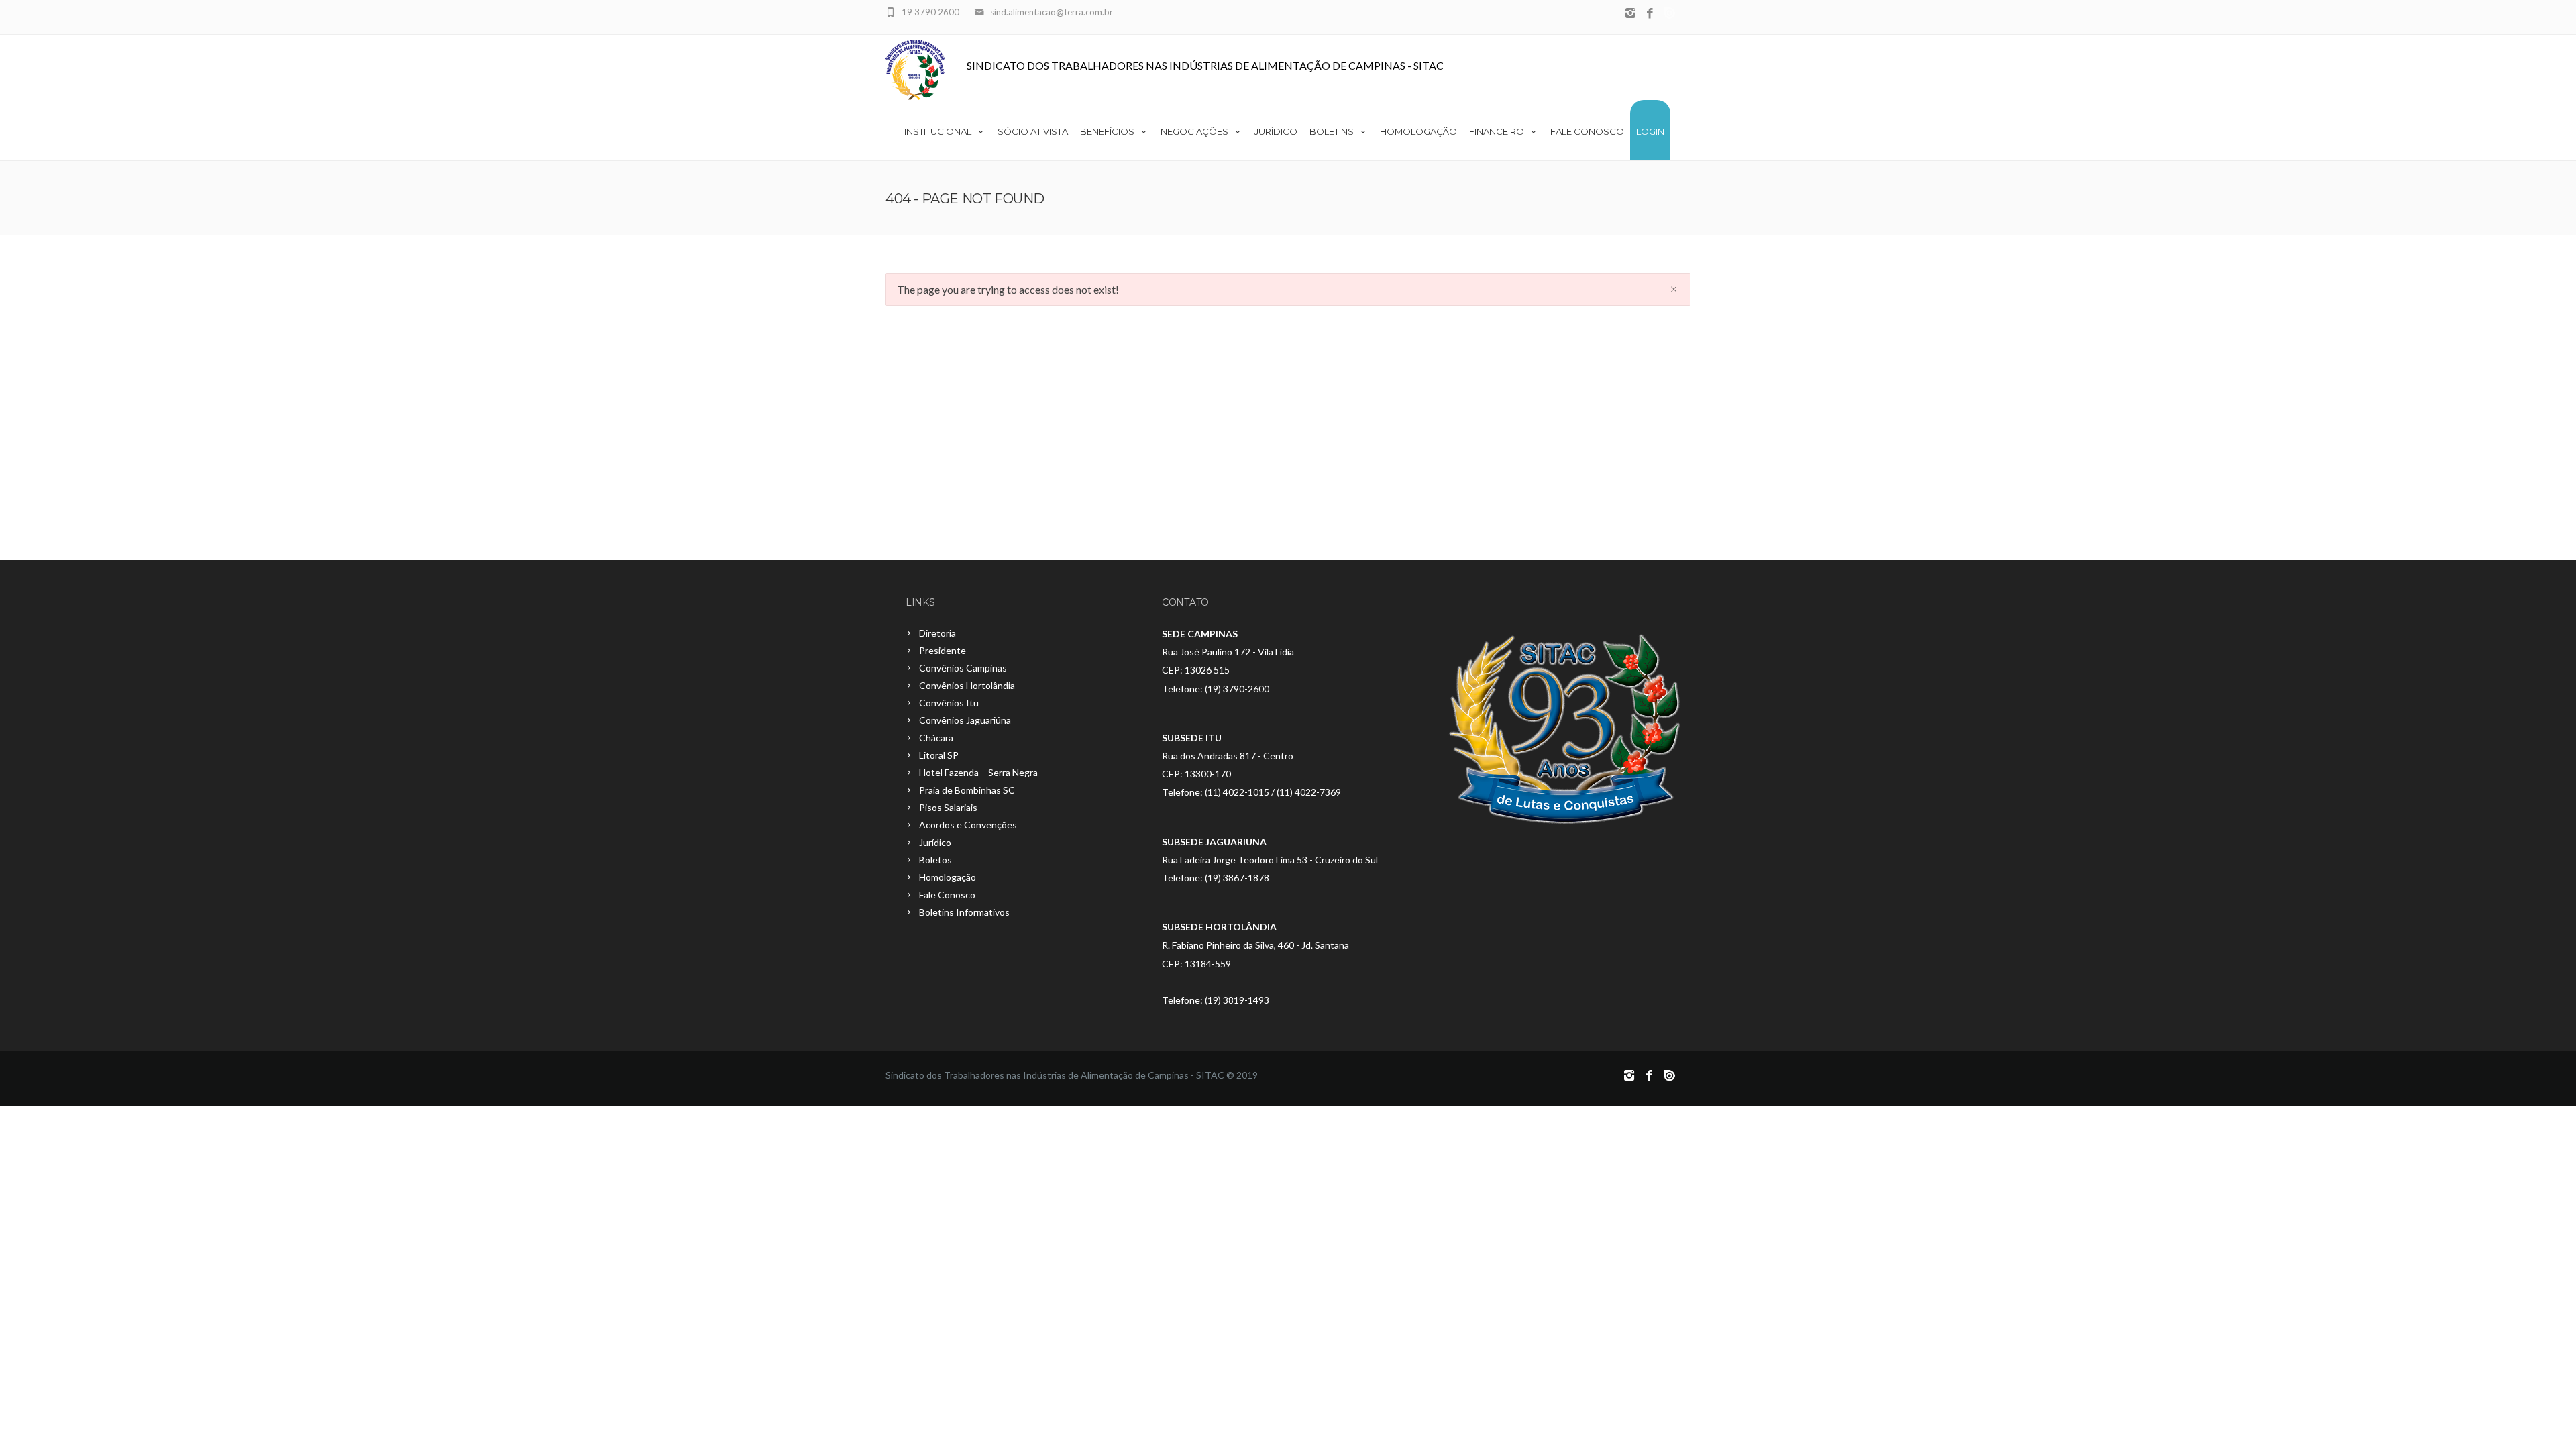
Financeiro (1497, 131)
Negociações (1194, 131)
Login (1650, 131)
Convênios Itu (949, 703)
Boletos (935, 860)
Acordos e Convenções (968, 825)
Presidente (943, 650)
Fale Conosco (1587, 131)
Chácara (936, 738)
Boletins (1332, 131)
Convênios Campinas (963, 668)
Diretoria (937, 633)
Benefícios (1107, 131)
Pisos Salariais (948, 807)
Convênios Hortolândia (967, 685)
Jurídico (1276, 131)
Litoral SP (939, 755)
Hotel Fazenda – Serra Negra (978, 772)
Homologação (1418, 131)
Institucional (938, 131)
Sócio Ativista (1033, 131)
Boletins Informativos (964, 912)
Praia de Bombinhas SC (967, 790)
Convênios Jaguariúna (965, 720)
